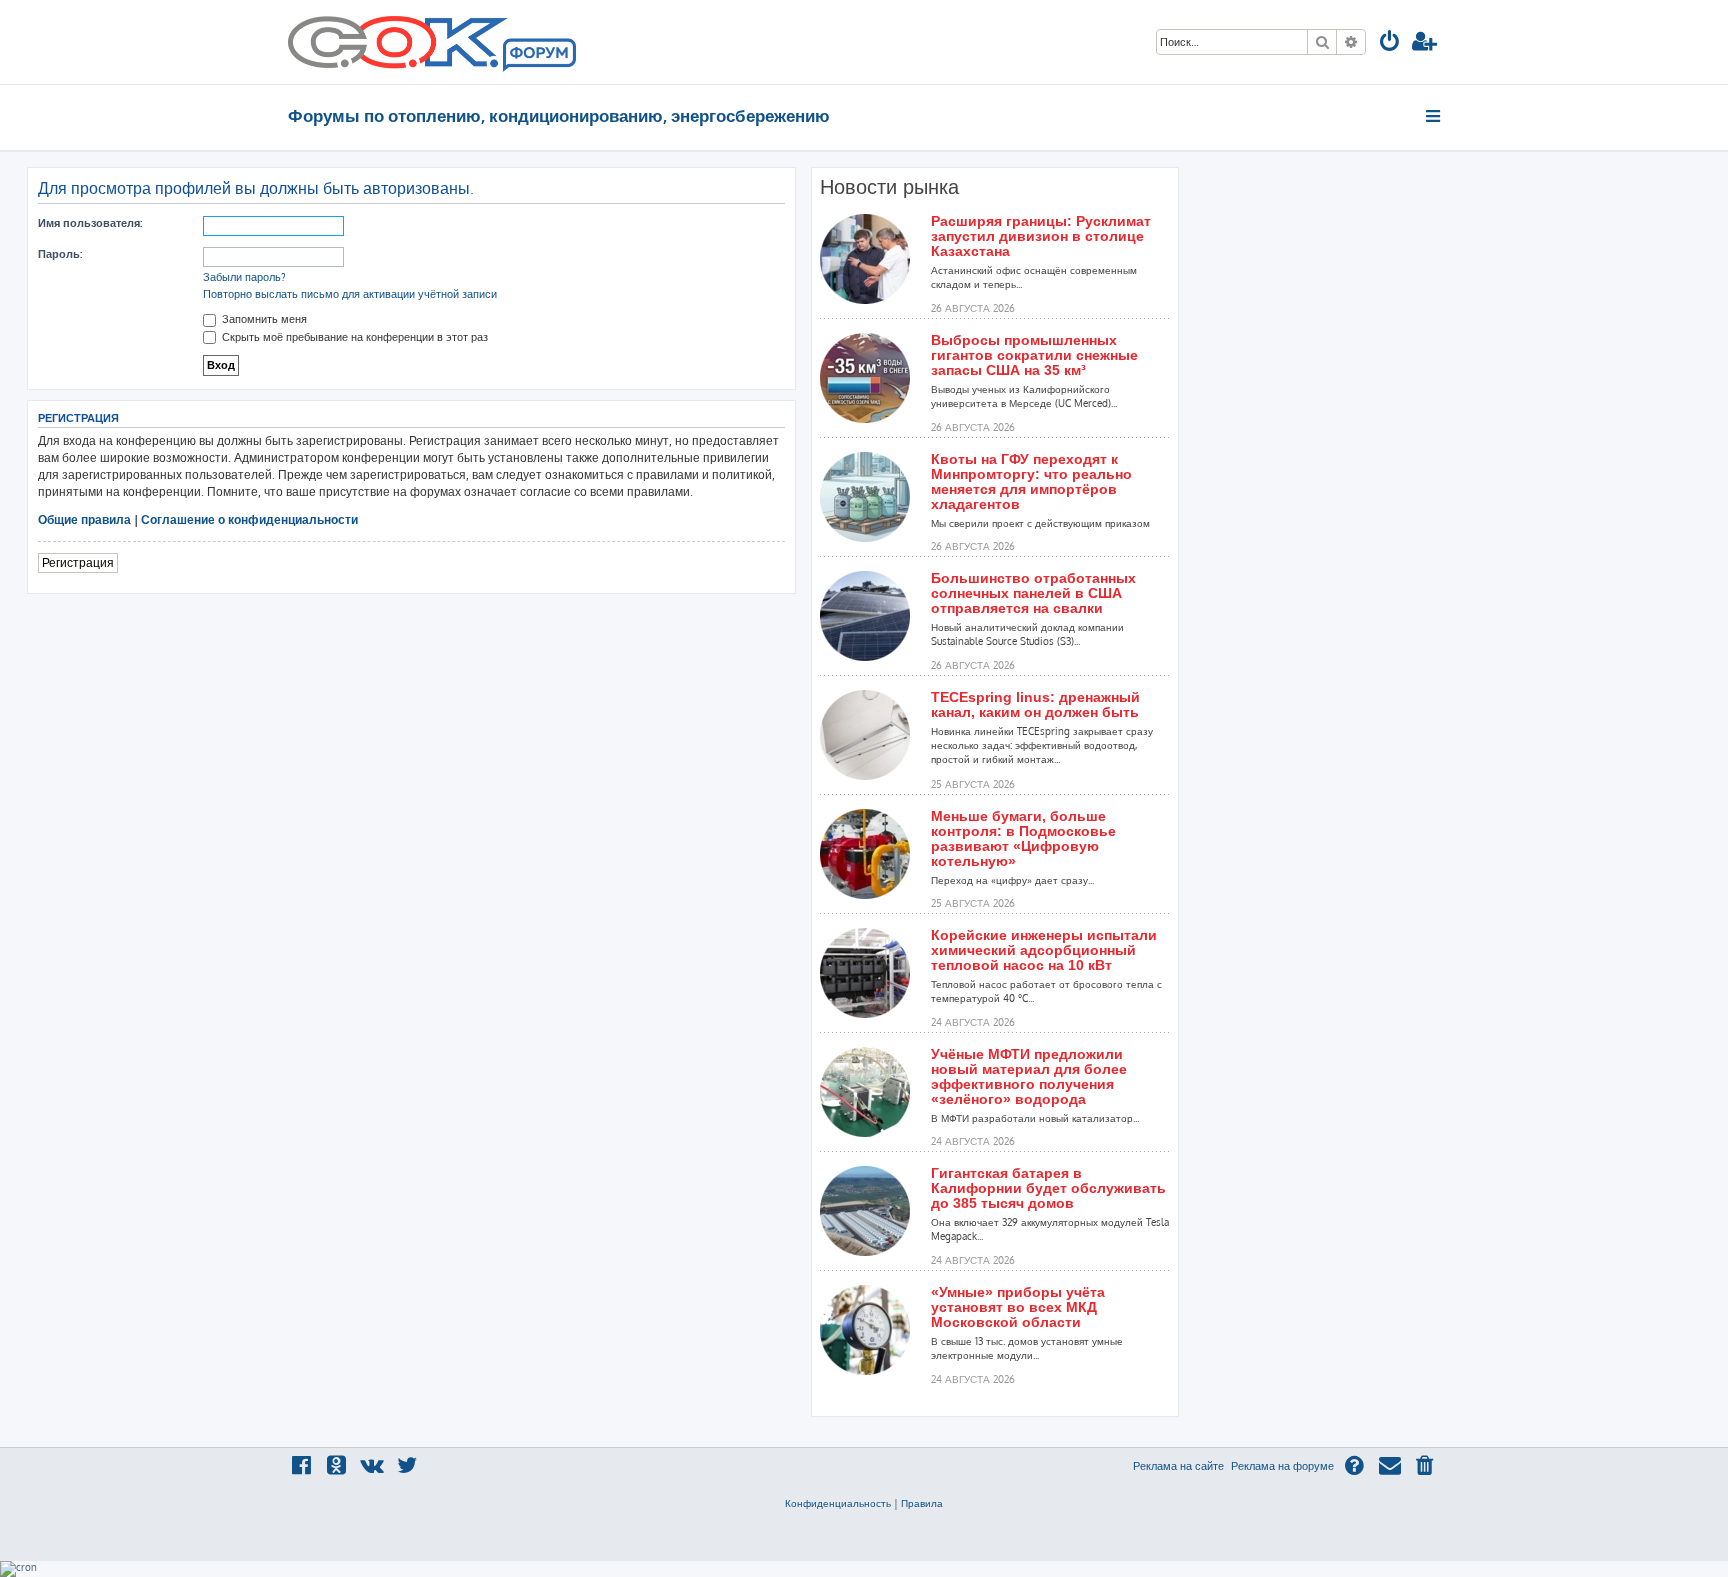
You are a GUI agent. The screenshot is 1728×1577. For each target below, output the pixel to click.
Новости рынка (889, 187)
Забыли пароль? (244, 277)
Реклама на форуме (1282, 1466)
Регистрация (78, 562)
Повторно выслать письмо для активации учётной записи (350, 294)
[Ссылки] (1434, 116)
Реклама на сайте (1178, 1466)
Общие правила (84, 519)
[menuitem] (1390, 43)
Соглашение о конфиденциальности (249, 519)
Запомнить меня (263, 319)
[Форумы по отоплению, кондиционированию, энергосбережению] (538, 56)
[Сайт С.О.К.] (432, 42)
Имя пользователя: (90, 223)
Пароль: (60, 254)
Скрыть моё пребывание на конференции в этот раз (353, 337)
